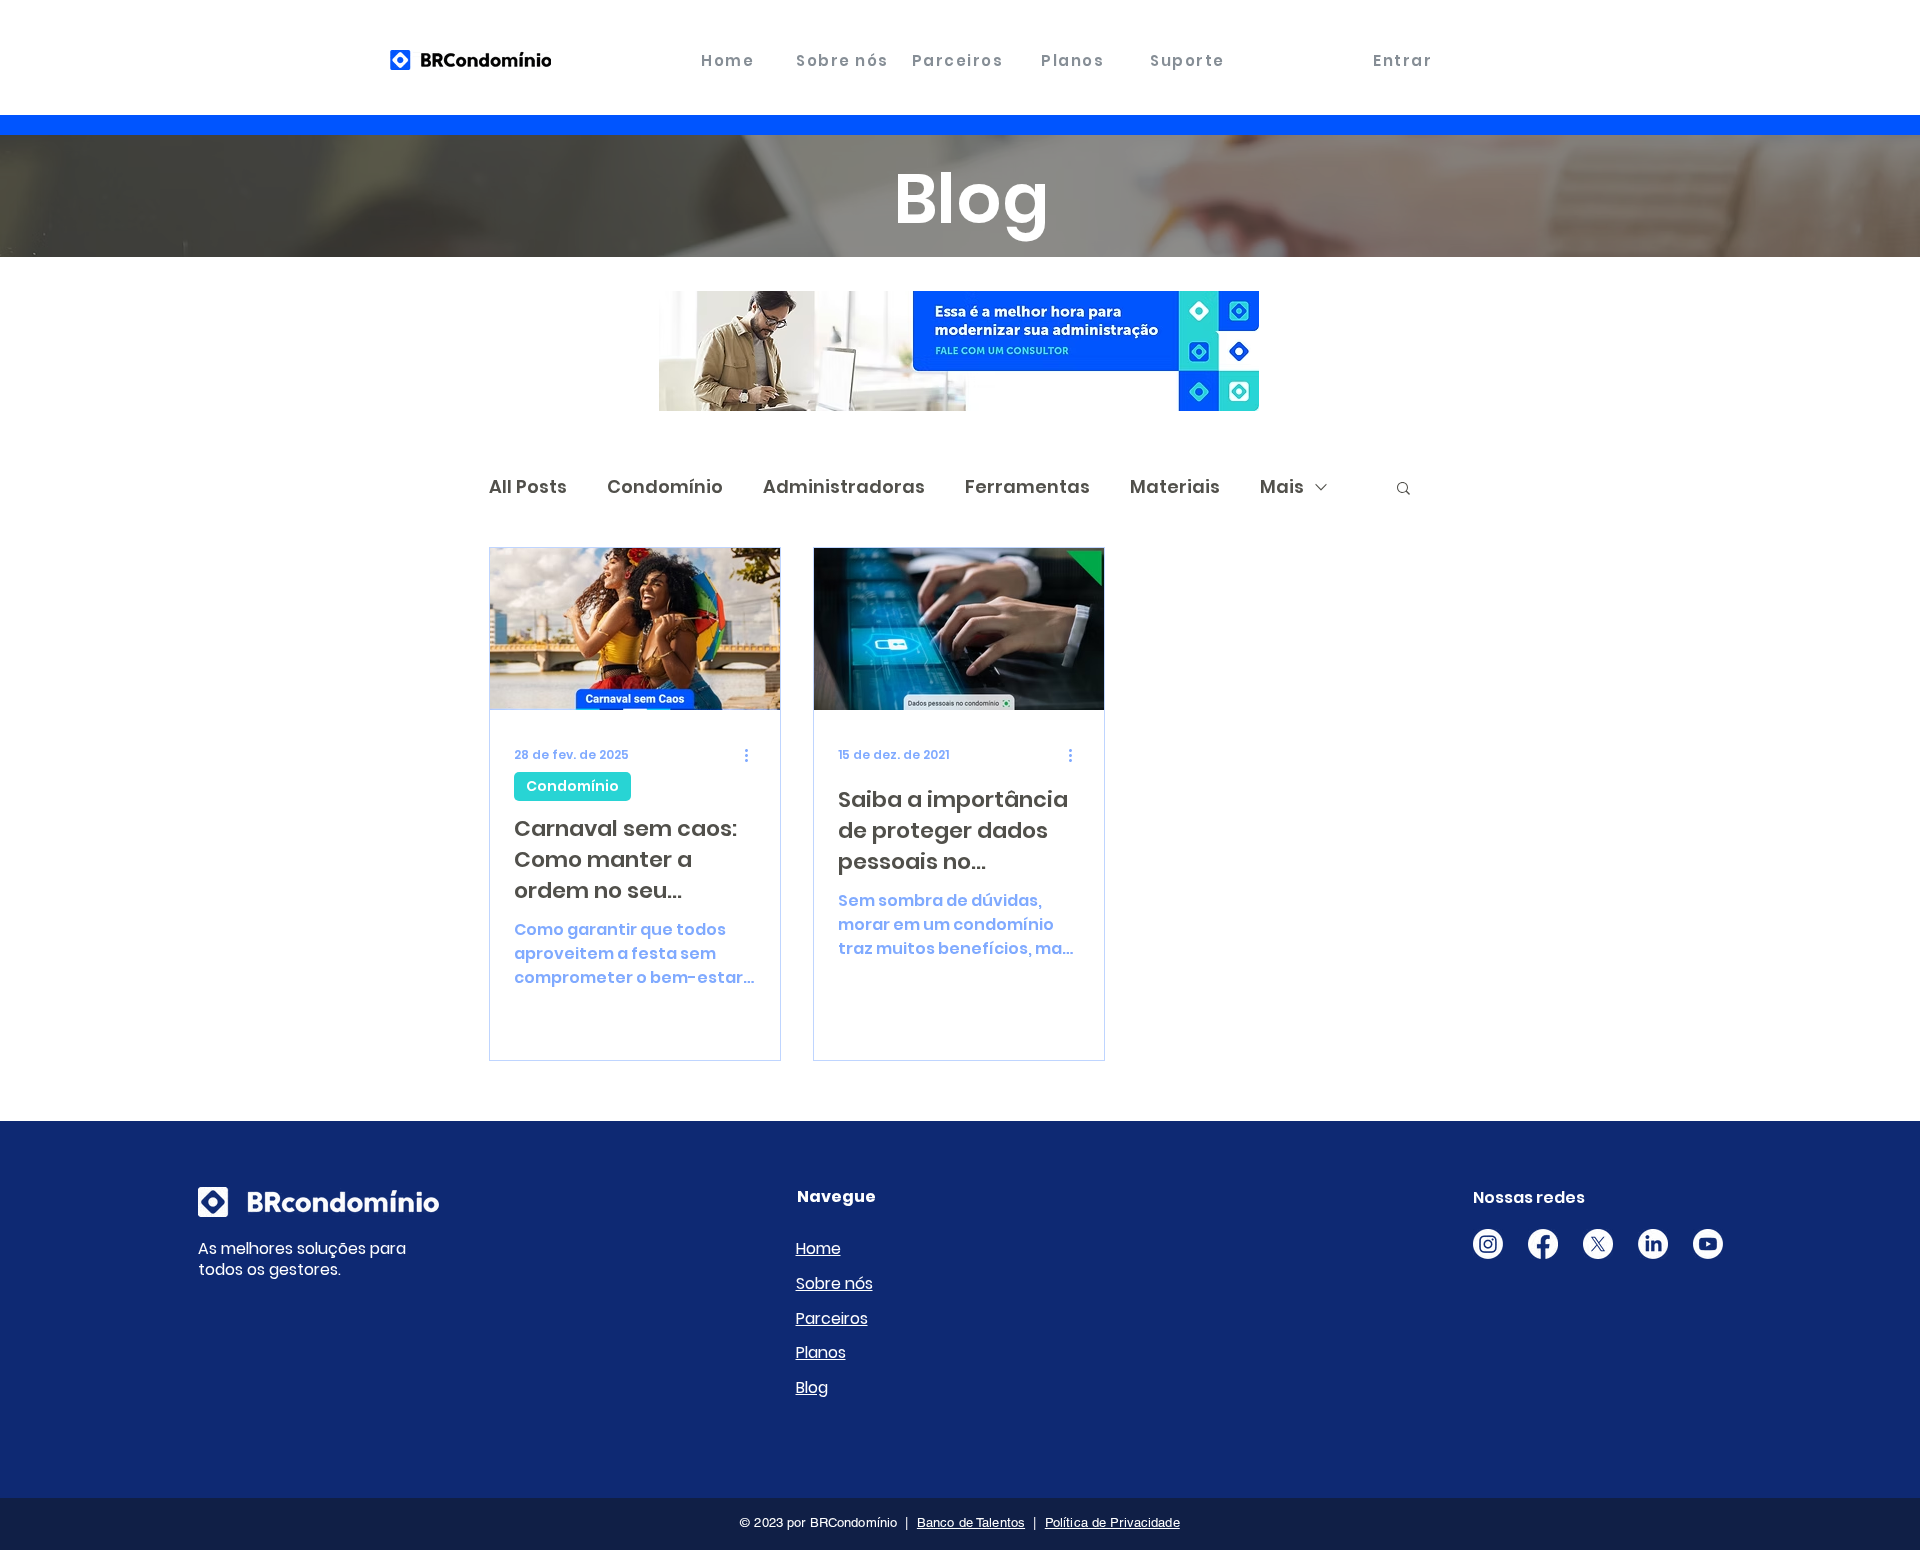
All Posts (528, 486)
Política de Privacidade (1112, 1522)
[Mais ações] (753, 755)
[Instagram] (1488, 1244)
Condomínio (665, 486)
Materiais (1175, 486)
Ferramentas (1027, 486)
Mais (1282, 486)
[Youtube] (1708, 1244)
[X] (1598, 1244)
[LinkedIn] (1653, 1244)
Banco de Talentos (971, 1522)
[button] (1403, 489)
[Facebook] (1543, 1244)
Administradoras (844, 486)
